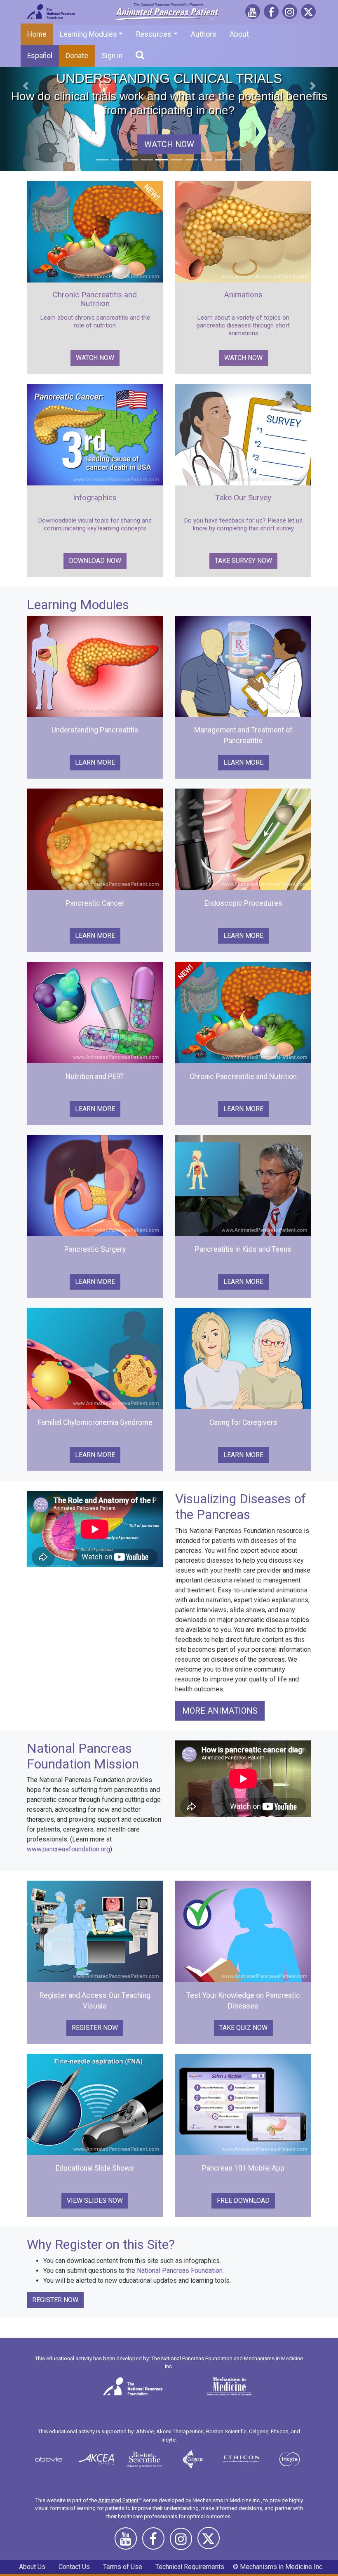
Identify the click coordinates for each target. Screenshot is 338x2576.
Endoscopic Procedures (243, 903)
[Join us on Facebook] (271, 13)
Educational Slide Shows (95, 2168)
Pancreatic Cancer (95, 903)
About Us (32, 2567)
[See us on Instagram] (290, 13)
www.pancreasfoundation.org (68, 1849)
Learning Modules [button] (88, 34)
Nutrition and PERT (95, 1076)
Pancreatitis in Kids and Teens (243, 1249)
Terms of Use (123, 2567)
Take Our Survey (243, 498)
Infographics (95, 498)
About (239, 34)
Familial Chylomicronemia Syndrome (95, 1422)
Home (37, 34)
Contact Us (74, 2567)
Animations (243, 295)
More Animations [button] (220, 1711)
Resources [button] (154, 34)
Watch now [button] (95, 358)
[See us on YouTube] (253, 13)
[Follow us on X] (308, 13)
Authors (204, 34)
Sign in (112, 56)
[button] (25, 86)
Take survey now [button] (243, 561)
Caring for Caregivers (243, 1422)
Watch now (169, 144)
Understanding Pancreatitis (95, 730)
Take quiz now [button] (243, 2028)
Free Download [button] (243, 2200)
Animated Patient (118, 2500)
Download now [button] (95, 561)
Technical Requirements (190, 2567)
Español (40, 56)
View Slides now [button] (95, 2200)
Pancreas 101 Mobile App (243, 2168)
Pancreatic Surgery (95, 1249)
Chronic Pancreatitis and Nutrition (95, 299)
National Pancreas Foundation (180, 2271)
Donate (77, 56)
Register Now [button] (95, 2028)
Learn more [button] (95, 762)
